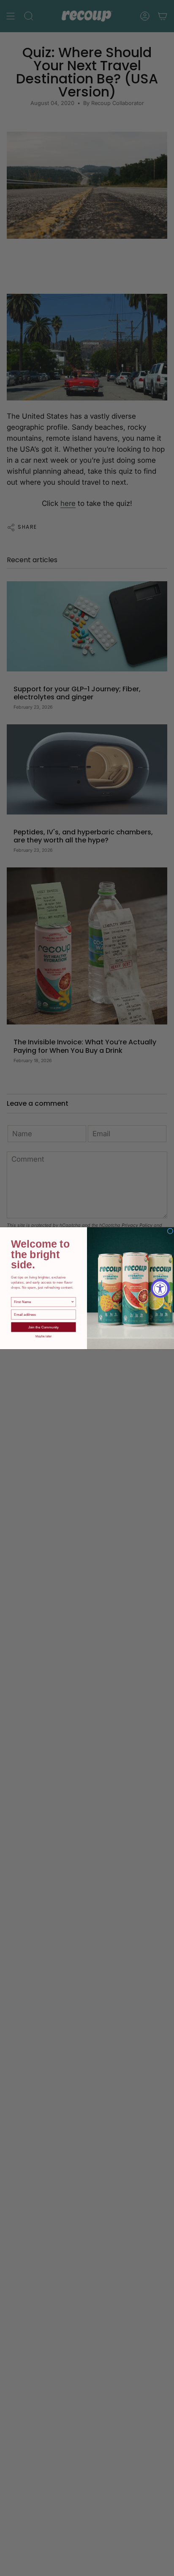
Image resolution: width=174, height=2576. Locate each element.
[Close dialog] (170, 1231)
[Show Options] (73, 1302)
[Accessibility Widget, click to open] (160, 1288)
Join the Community (44, 1327)
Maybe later (44, 1336)
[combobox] (42, 1302)
